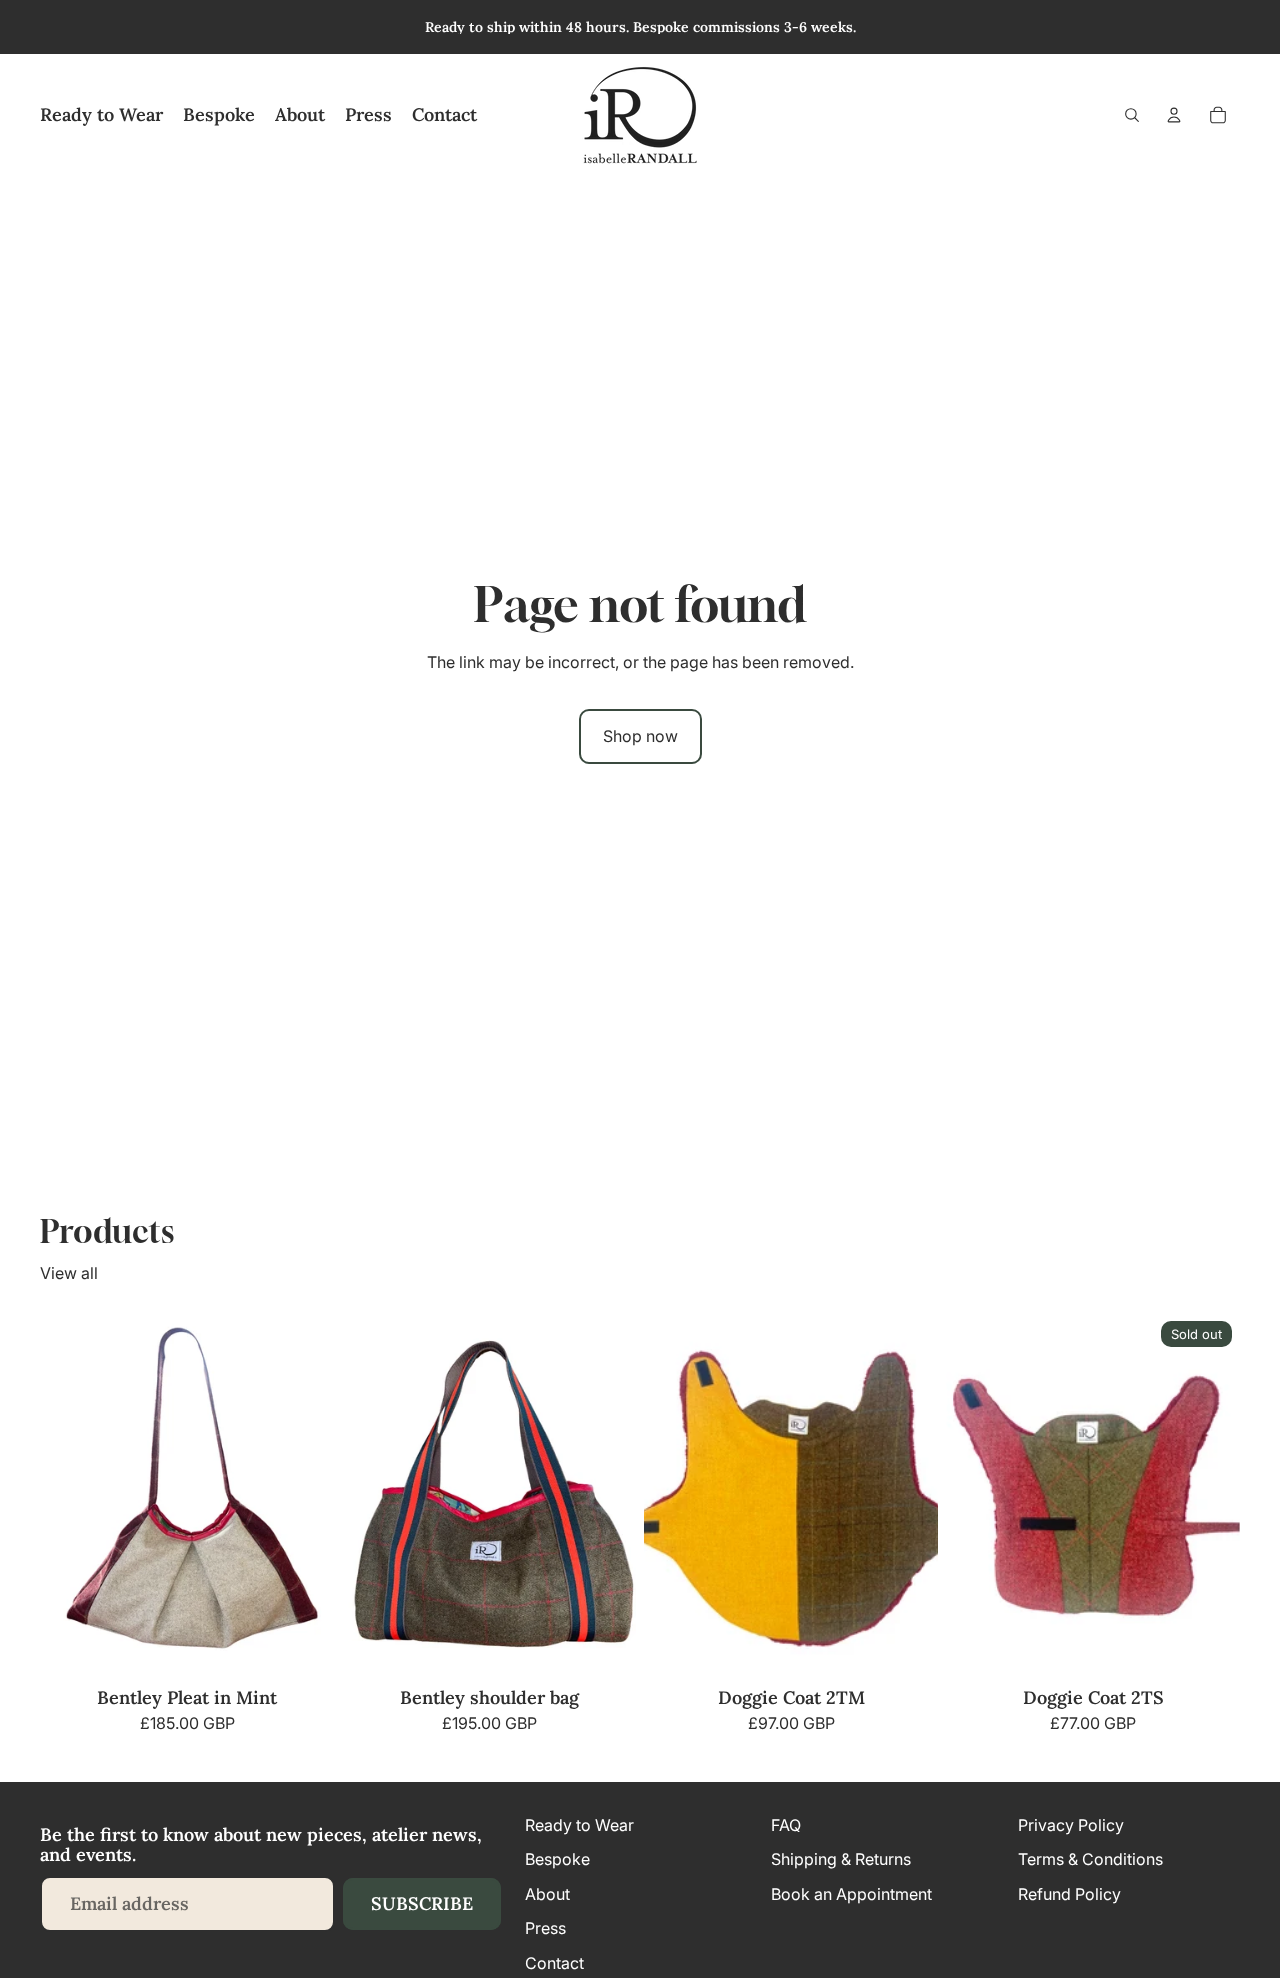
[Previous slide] (372, 1496)
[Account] (1174, 115)
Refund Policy (1069, 1894)
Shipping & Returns (841, 1860)
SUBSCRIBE (422, 1903)
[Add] (303, 1649)
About (547, 1894)
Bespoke (557, 1860)
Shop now (640, 736)
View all (69, 1273)
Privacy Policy (1071, 1825)
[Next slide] (606, 1496)
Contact (554, 1963)
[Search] (1132, 115)
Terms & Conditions (1090, 1860)
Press (545, 1928)
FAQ (786, 1825)
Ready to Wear (579, 1825)
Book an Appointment (851, 1894)
